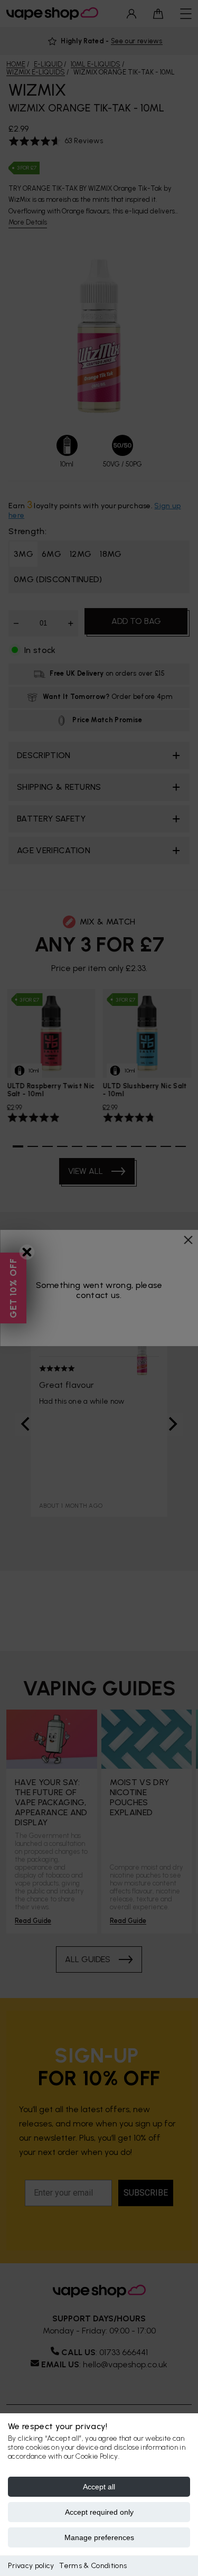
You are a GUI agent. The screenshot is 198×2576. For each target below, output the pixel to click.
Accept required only (99, 2512)
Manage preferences (99, 2537)
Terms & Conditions (93, 2566)
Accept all (99, 2487)
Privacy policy (31, 2566)
